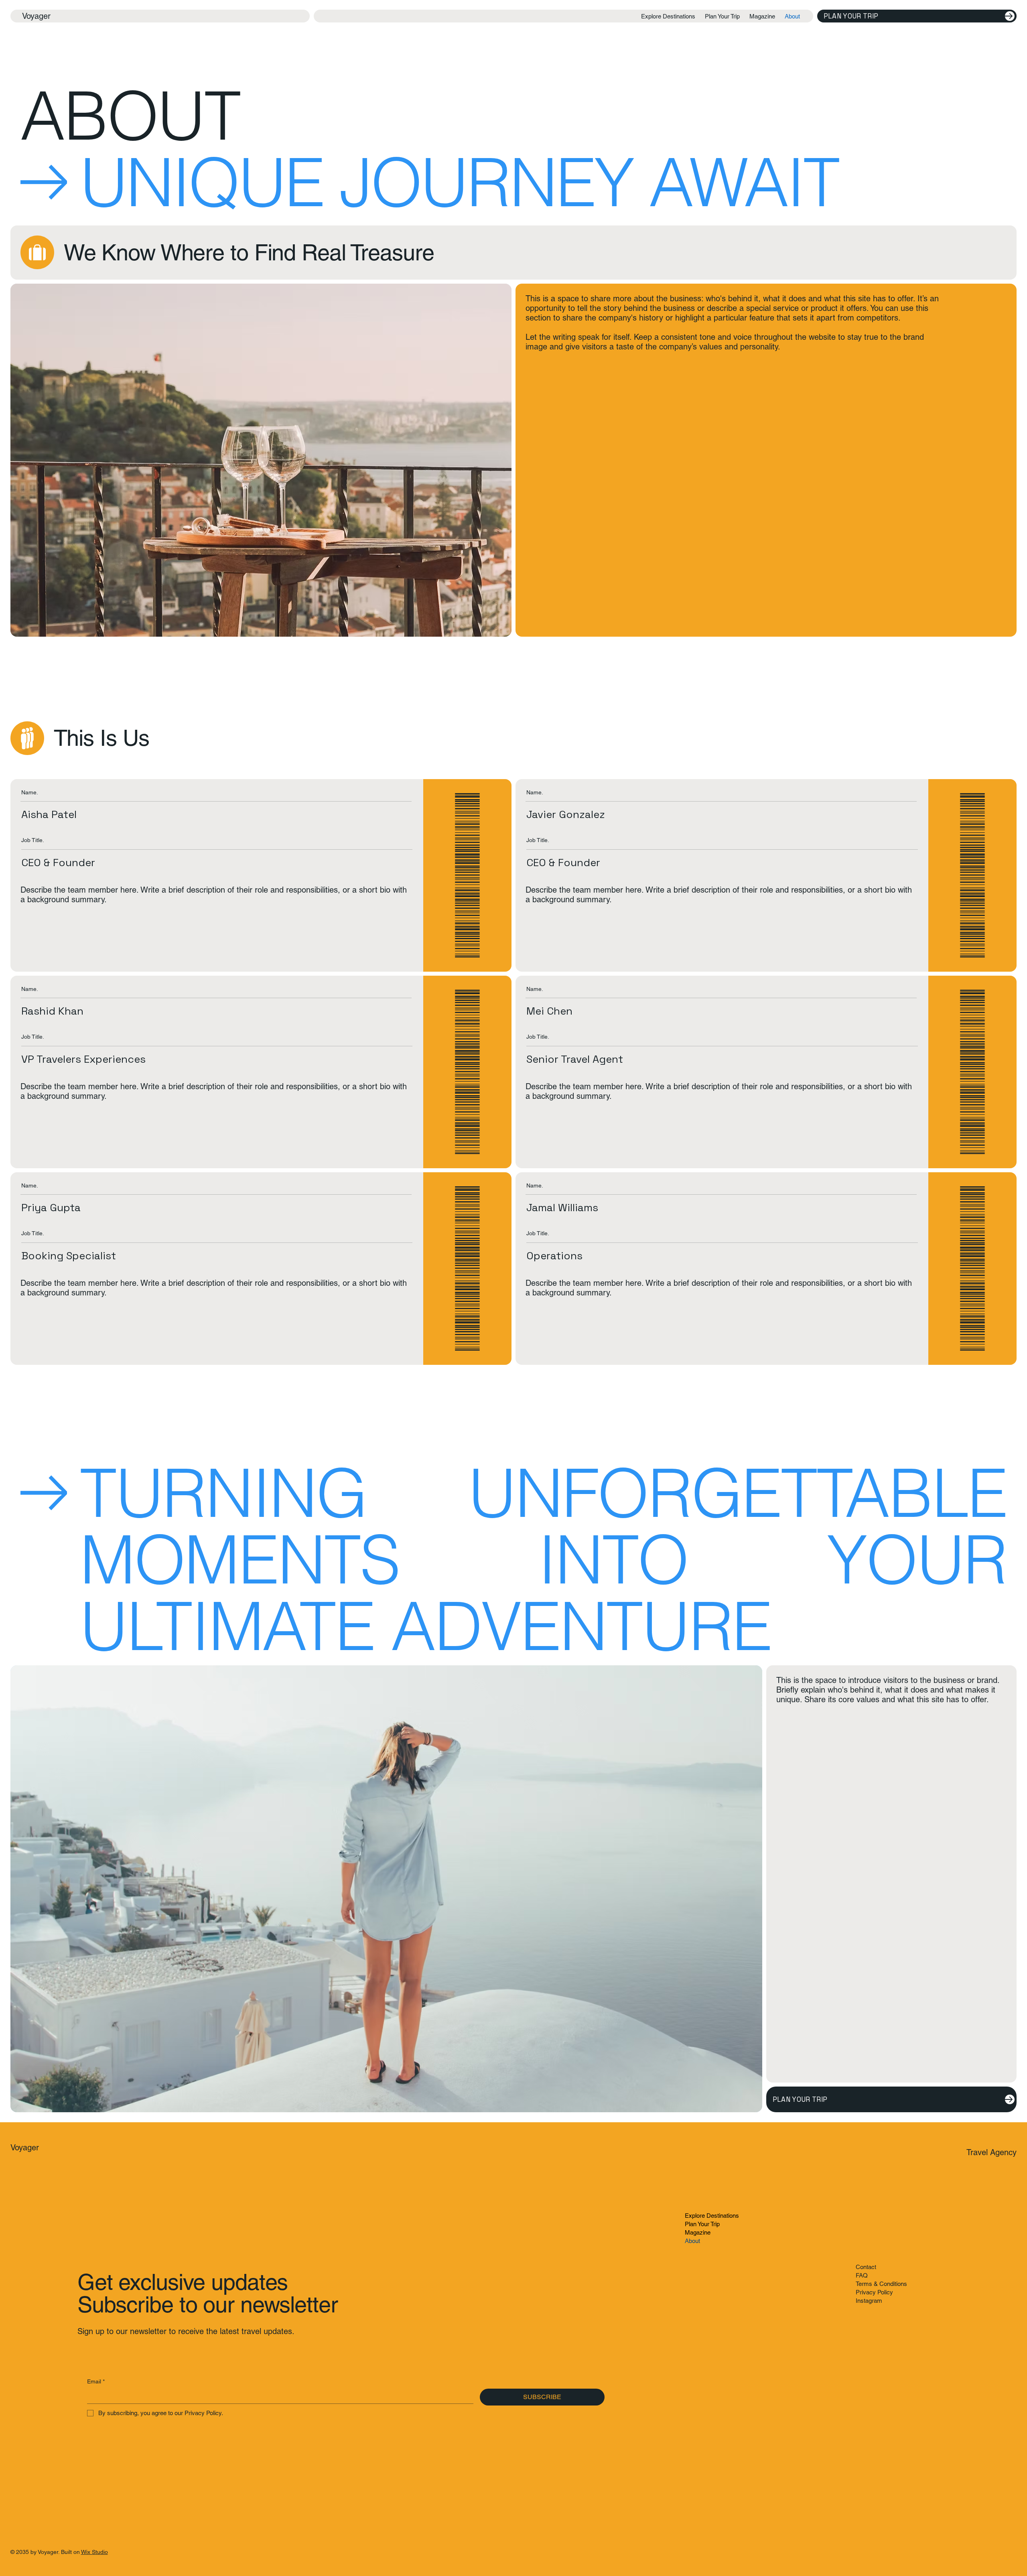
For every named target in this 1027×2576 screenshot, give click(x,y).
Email (96, 2381)
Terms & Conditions (881, 2284)
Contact (866, 2267)
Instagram (869, 2301)
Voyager (36, 16)
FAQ (862, 2275)
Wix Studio (94, 2552)
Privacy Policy (874, 2292)
